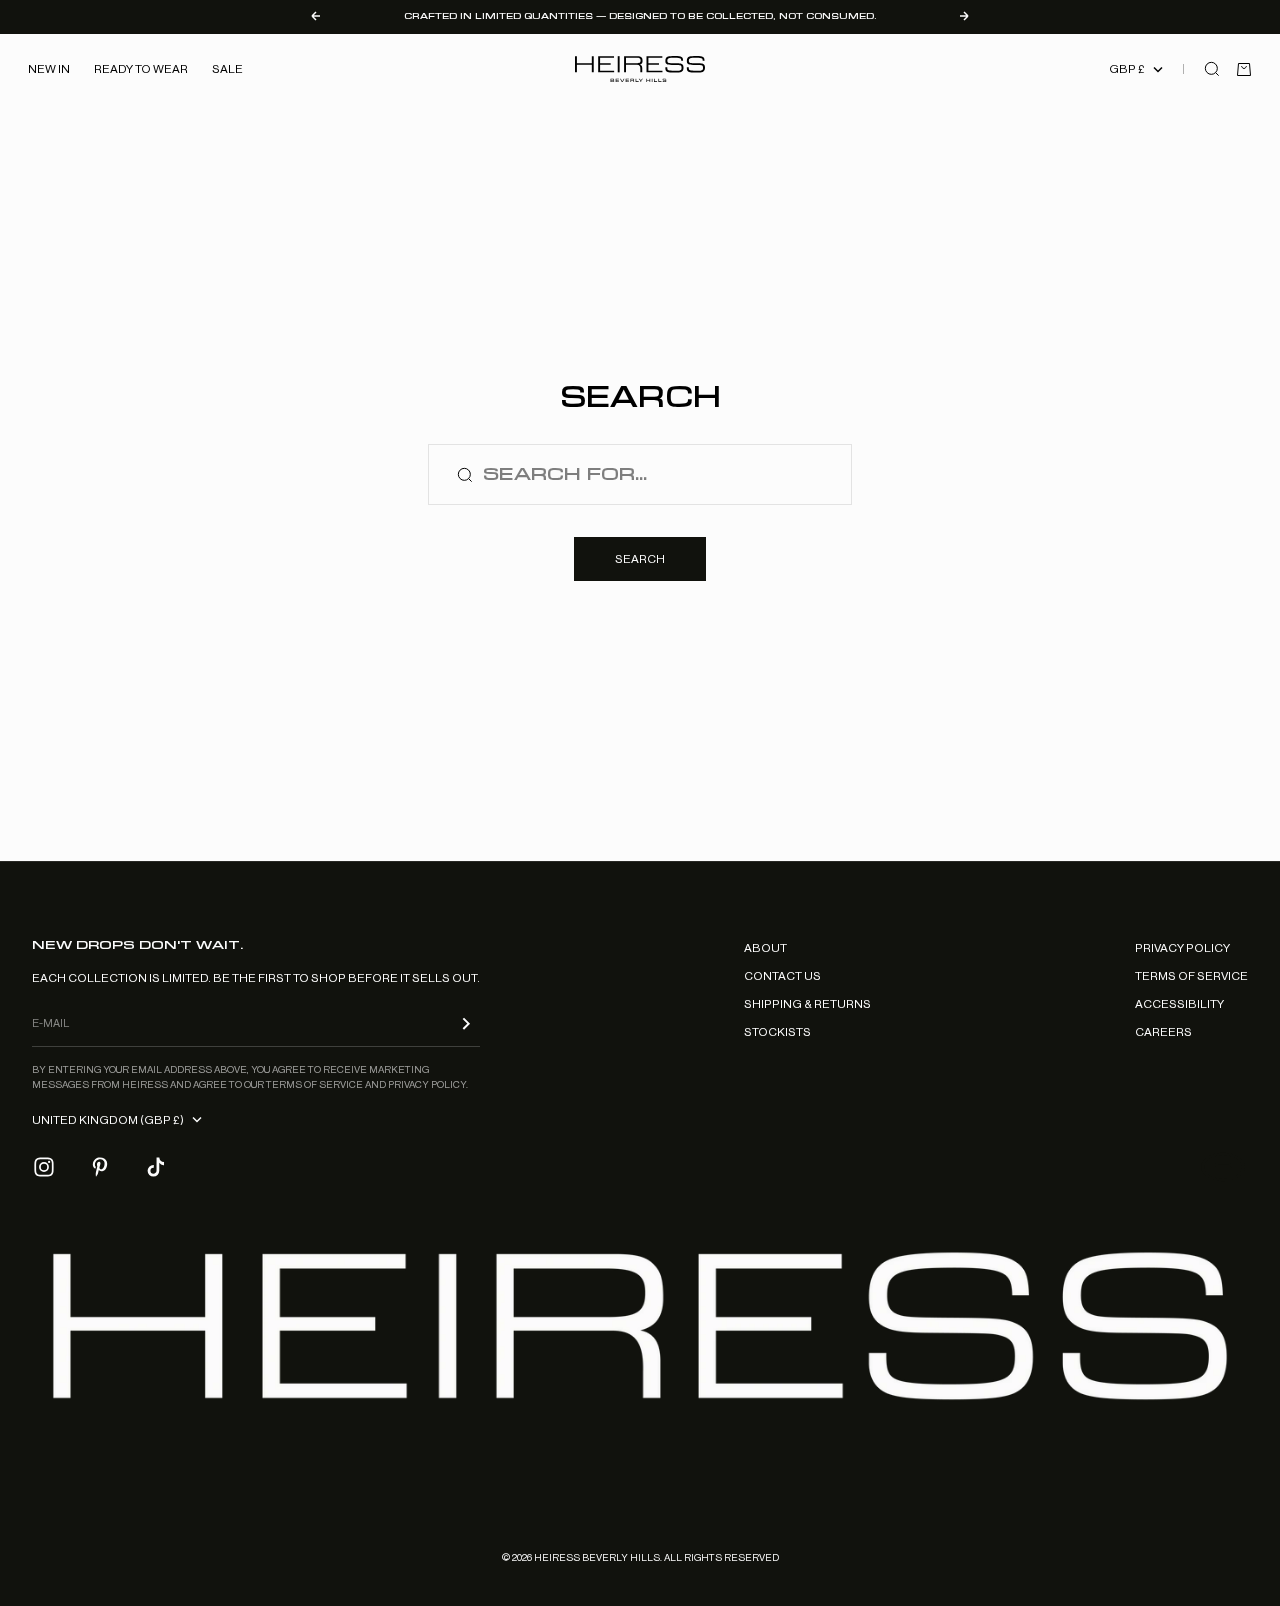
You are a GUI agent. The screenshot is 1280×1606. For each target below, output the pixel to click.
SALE (227, 69)
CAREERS (1163, 1032)
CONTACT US (782, 976)
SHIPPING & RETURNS (807, 1004)
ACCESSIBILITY (1179, 1004)
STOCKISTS (777, 1032)
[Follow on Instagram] (44, 1167)
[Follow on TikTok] (156, 1167)
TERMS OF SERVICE (1191, 976)
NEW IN (49, 69)
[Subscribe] (466, 1023)
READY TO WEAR (141, 69)
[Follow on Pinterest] (100, 1167)
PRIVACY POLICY (1182, 948)
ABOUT (765, 948)
